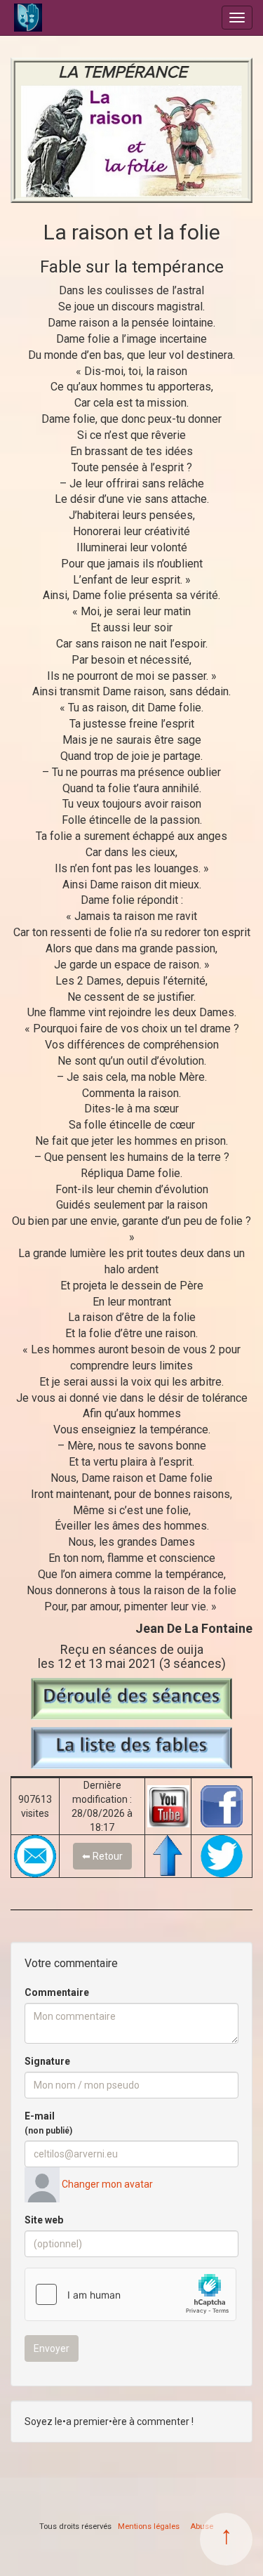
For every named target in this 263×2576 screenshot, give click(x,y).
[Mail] (35, 1856)
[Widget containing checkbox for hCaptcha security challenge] (130, 2294)
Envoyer (52, 2348)
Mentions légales (149, 2526)
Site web (44, 2220)
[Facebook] (222, 1806)
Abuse (202, 2526)
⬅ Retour (102, 1856)
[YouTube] (168, 1806)
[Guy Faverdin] (72, 18)
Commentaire (57, 1992)
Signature (47, 2061)
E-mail (48, 2123)
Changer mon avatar (106, 2184)
